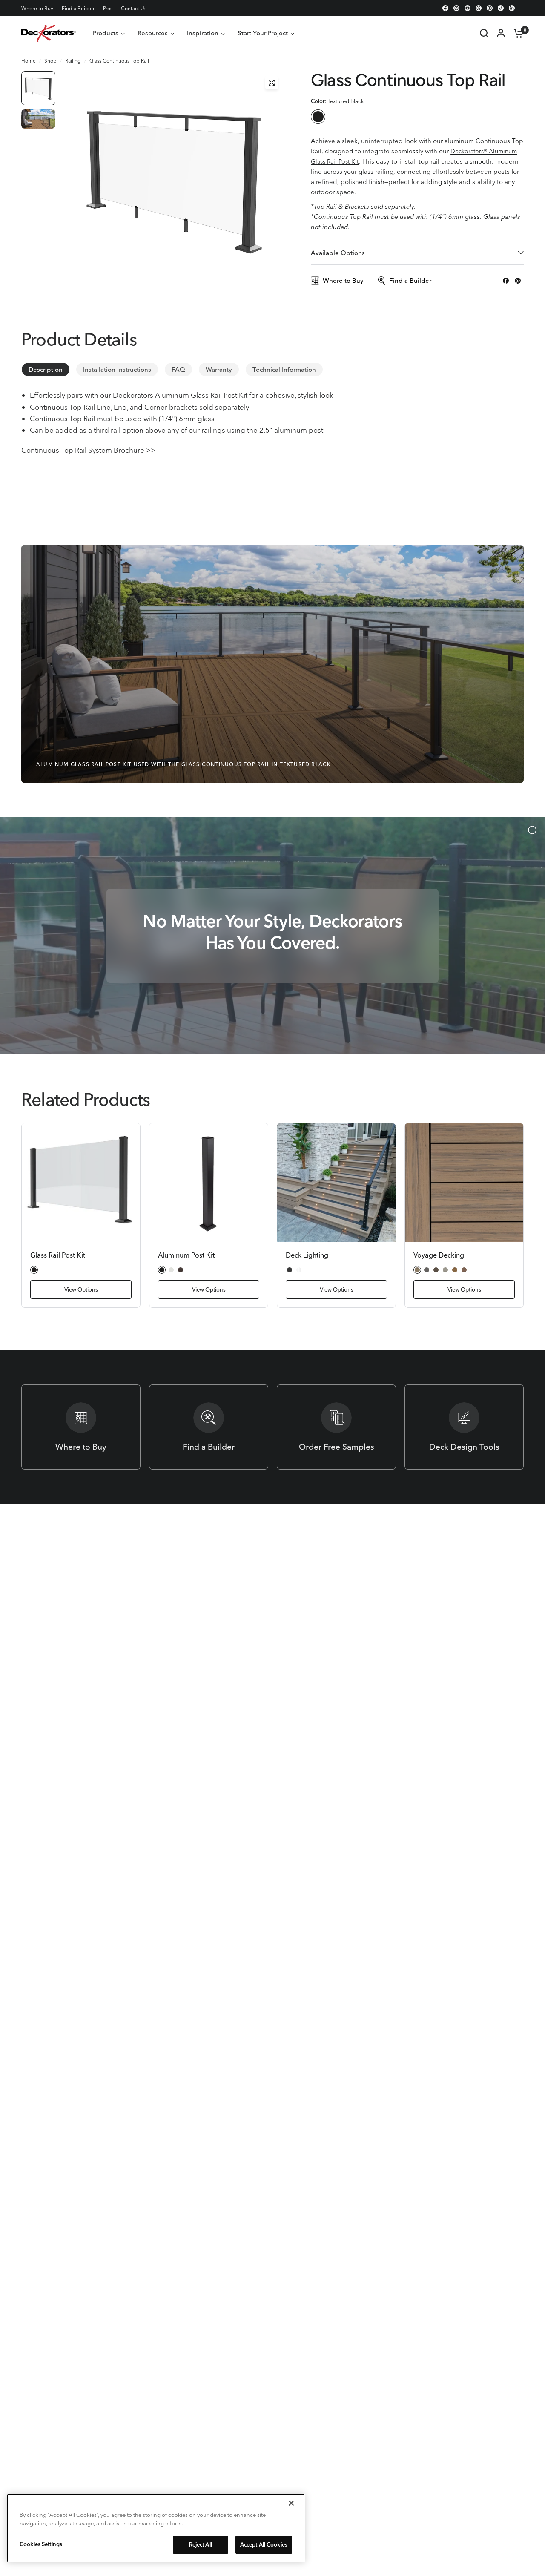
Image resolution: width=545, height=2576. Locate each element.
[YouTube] (468, 8)
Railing (73, 61)
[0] (516, 33)
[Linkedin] (512, 8)
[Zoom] (272, 83)
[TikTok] (501, 8)
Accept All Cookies (264, 2544)
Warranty (219, 369)
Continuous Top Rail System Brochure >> (88, 450)
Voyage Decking (439, 1255)
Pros (108, 8)
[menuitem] (39, 8)
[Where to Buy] (81, 1427)
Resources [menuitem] (153, 33)
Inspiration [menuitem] (203, 33)
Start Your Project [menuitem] (263, 33)
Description (46, 369)
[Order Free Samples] (336, 1427)
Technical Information (284, 369)
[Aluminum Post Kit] (209, 1183)
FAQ (178, 369)
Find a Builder (78, 8)
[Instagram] (456, 8)
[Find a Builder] (209, 1427)
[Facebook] (445, 8)
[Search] (484, 33)
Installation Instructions (117, 369)
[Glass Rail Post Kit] (81, 1183)
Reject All (201, 2544)
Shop (50, 61)
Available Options (338, 253)
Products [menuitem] (106, 33)
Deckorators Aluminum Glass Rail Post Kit (180, 395)
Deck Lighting (307, 1255)
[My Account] (501, 33)
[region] (156, 2528)
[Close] (291, 2503)
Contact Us (134, 8)
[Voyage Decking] (464, 1183)
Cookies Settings (41, 2544)
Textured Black (318, 117)
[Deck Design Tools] (464, 1427)
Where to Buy (37, 8)
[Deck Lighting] (336, 1183)
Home (29, 61)
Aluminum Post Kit (186, 1255)
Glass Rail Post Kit (58, 1255)
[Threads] (479, 8)
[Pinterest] (490, 8)
